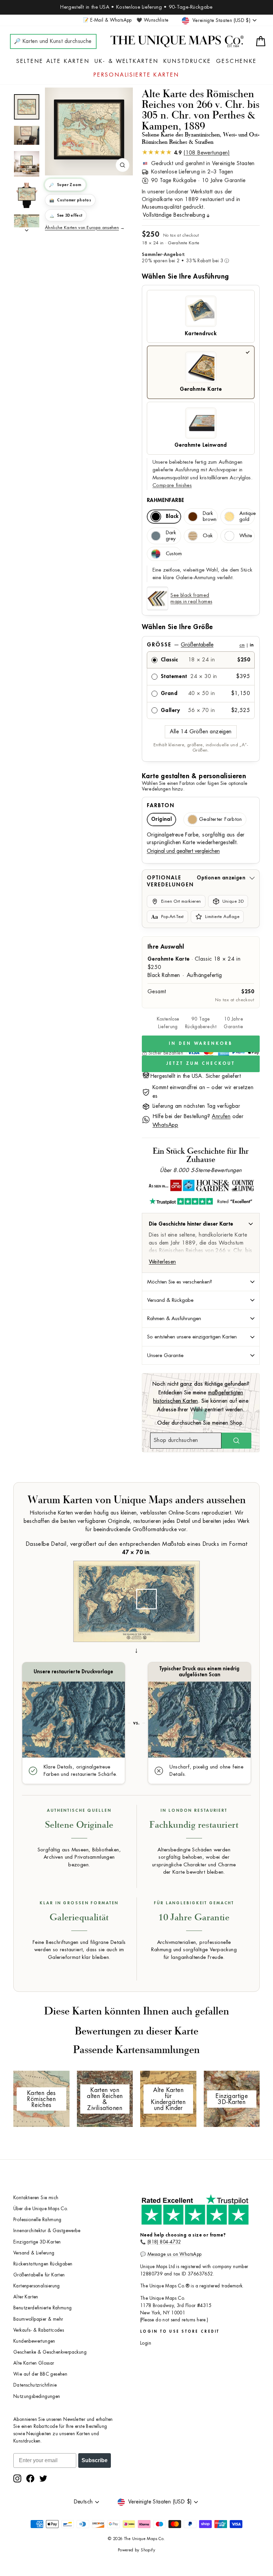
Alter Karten (26, 2297)
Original (161, 819)
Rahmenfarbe (165, 500)
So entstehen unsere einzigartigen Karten (192, 1337)
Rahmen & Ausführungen (174, 1318)
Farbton (161, 806)
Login (146, 2343)
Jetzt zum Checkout (201, 1063)
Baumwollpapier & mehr (38, 2319)
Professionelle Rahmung (37, 2220)
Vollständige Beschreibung (174, 215)
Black (172, 516)
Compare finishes (172, 485)
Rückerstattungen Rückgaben (43, 2264)
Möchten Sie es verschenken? (180, 1282)
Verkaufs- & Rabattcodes (39, 2330)
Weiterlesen (162, 1262)
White (246, 536)
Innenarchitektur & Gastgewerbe (47, 2231)
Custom (173, 554)
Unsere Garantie (165, 1355)
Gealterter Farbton (221, 819)
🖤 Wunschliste (152, 20)
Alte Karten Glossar (34, 2363)
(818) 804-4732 (164, 2242)
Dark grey (171, 536)
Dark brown (210, 516)
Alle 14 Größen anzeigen (201, 732)
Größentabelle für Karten (39, 2275)
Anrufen (221, 1116)
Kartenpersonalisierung (37, 2286)
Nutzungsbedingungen (37, 2396)
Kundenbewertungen (34, 2341)
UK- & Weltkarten (127, 61)
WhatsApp (165, 1125)
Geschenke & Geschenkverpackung (50, 2352)
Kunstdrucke (187, 61)
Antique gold (247, 516)
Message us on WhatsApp (175, 2254)
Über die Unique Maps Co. (41, 2209)
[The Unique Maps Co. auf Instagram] (17, 2478)
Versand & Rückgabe (170, 1300)
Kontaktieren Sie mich (36, 2198)
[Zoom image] (123, 165)
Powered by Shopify (136, 2550)
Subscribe (95, 2460)
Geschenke (236, 61)
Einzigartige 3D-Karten (37, 2242)
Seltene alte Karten (53, 61)
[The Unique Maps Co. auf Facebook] (30, 2478)
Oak (208, 536)
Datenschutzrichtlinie (35, 2385)
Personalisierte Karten (136, 75)
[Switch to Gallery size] (89, 129)
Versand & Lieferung (34, 2253)
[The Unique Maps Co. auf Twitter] (43, 2478)
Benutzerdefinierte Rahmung (42, 2308)
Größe (200, 645)
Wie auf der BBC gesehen (40, 2374)
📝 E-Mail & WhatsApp (107, 20)
